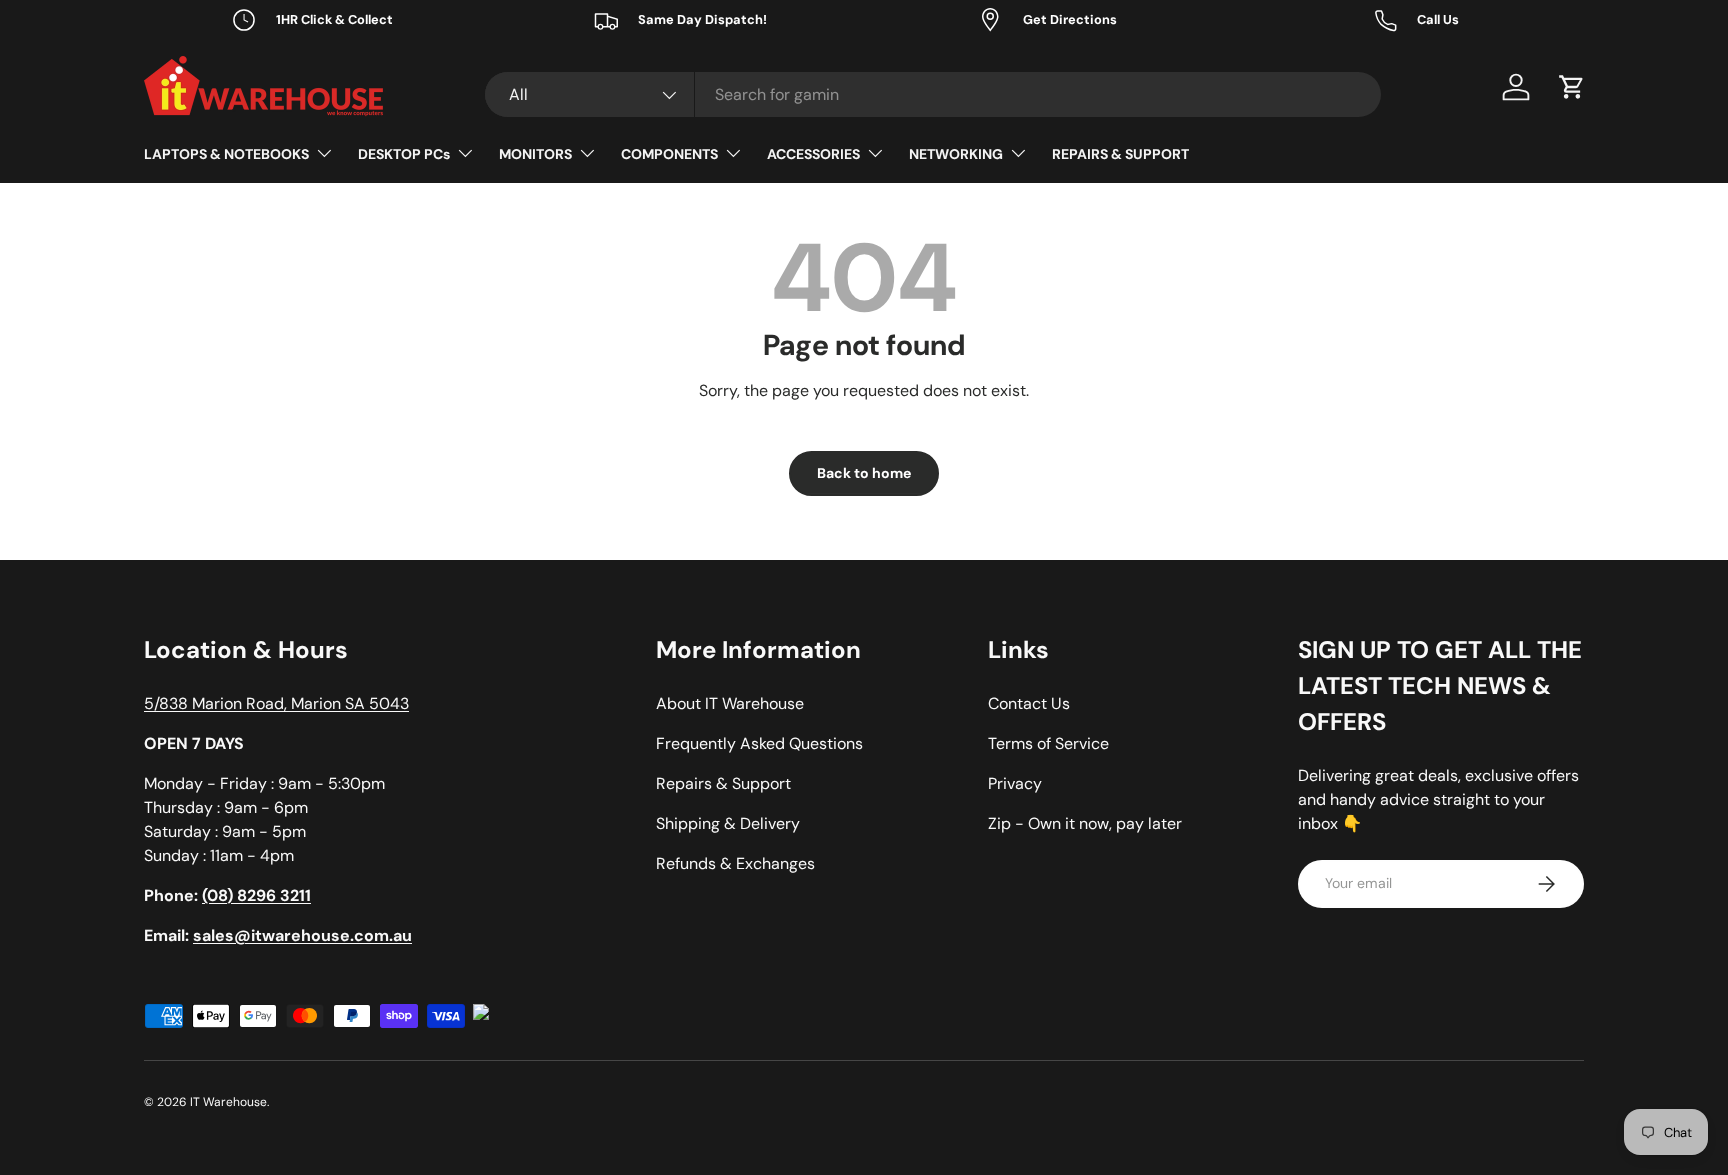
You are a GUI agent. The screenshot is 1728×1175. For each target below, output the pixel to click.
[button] (1572, 87)
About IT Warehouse (730, 703)
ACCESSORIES (813, 154)
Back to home (864, 473)
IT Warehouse (228, 1102)
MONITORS (535, 154)
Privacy (1015, 783)
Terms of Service (1048, 743)
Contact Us (1029, 703)
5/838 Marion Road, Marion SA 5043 (276, 703)
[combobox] (933, 94)
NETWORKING (956, 154)
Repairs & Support (723, 783)
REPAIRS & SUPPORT (1120, 154)
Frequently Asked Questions (759, 743)
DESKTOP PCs (404, 154)
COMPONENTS (669, 154)
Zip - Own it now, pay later (1085, 823)
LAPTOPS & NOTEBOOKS (226, 154)
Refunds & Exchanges (735, 863)
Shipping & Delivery (728, 823)
